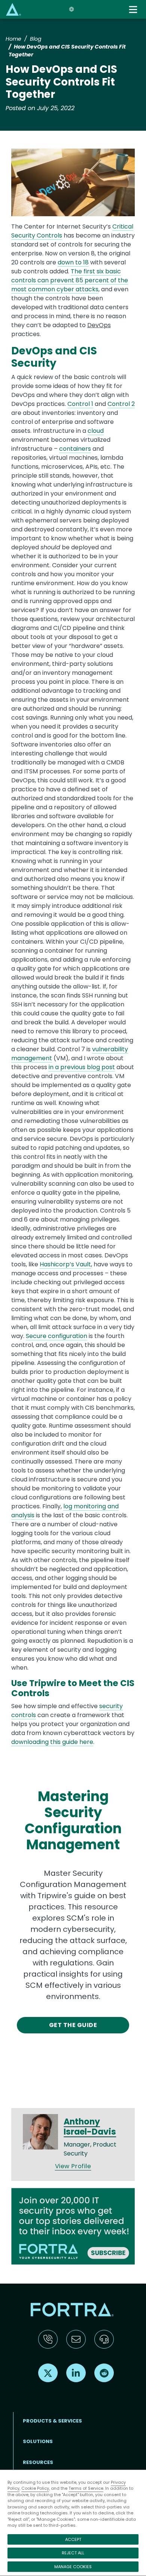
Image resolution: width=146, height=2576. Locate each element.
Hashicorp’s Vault (65, 1264)
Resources (38, 2462)
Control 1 (80, 404)
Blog (36, 39)
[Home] (13, 9)
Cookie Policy (35, 2488)
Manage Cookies (73, 2567)
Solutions (38, 2441)
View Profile (73, 2166)
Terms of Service (86, 2488)
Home (13, 39)
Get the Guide (73, 2025)
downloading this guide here (52, 1742)
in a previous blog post (82, 1067)
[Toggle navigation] (134, 10)
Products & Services (52, 2421)
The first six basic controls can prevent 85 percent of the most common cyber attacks (70, 280)
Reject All (73, 2553)
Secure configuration (57, 1336)
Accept (73, 2539)
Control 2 (121, 404)
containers (75, 449)
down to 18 (73, 262)
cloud (96, 431)
